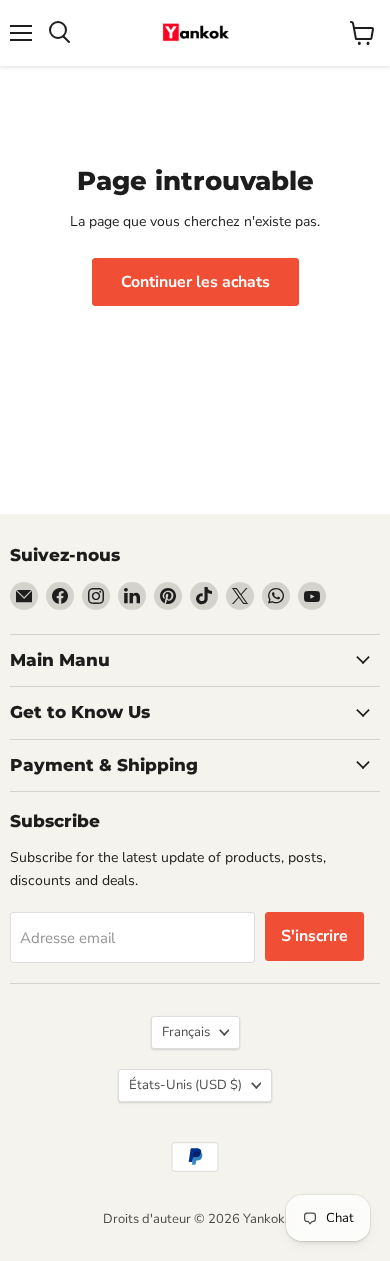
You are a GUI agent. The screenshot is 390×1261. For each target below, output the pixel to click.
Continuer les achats (195, 282)
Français (186, 1032)
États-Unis (185, 1085)
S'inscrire (314, 936)
